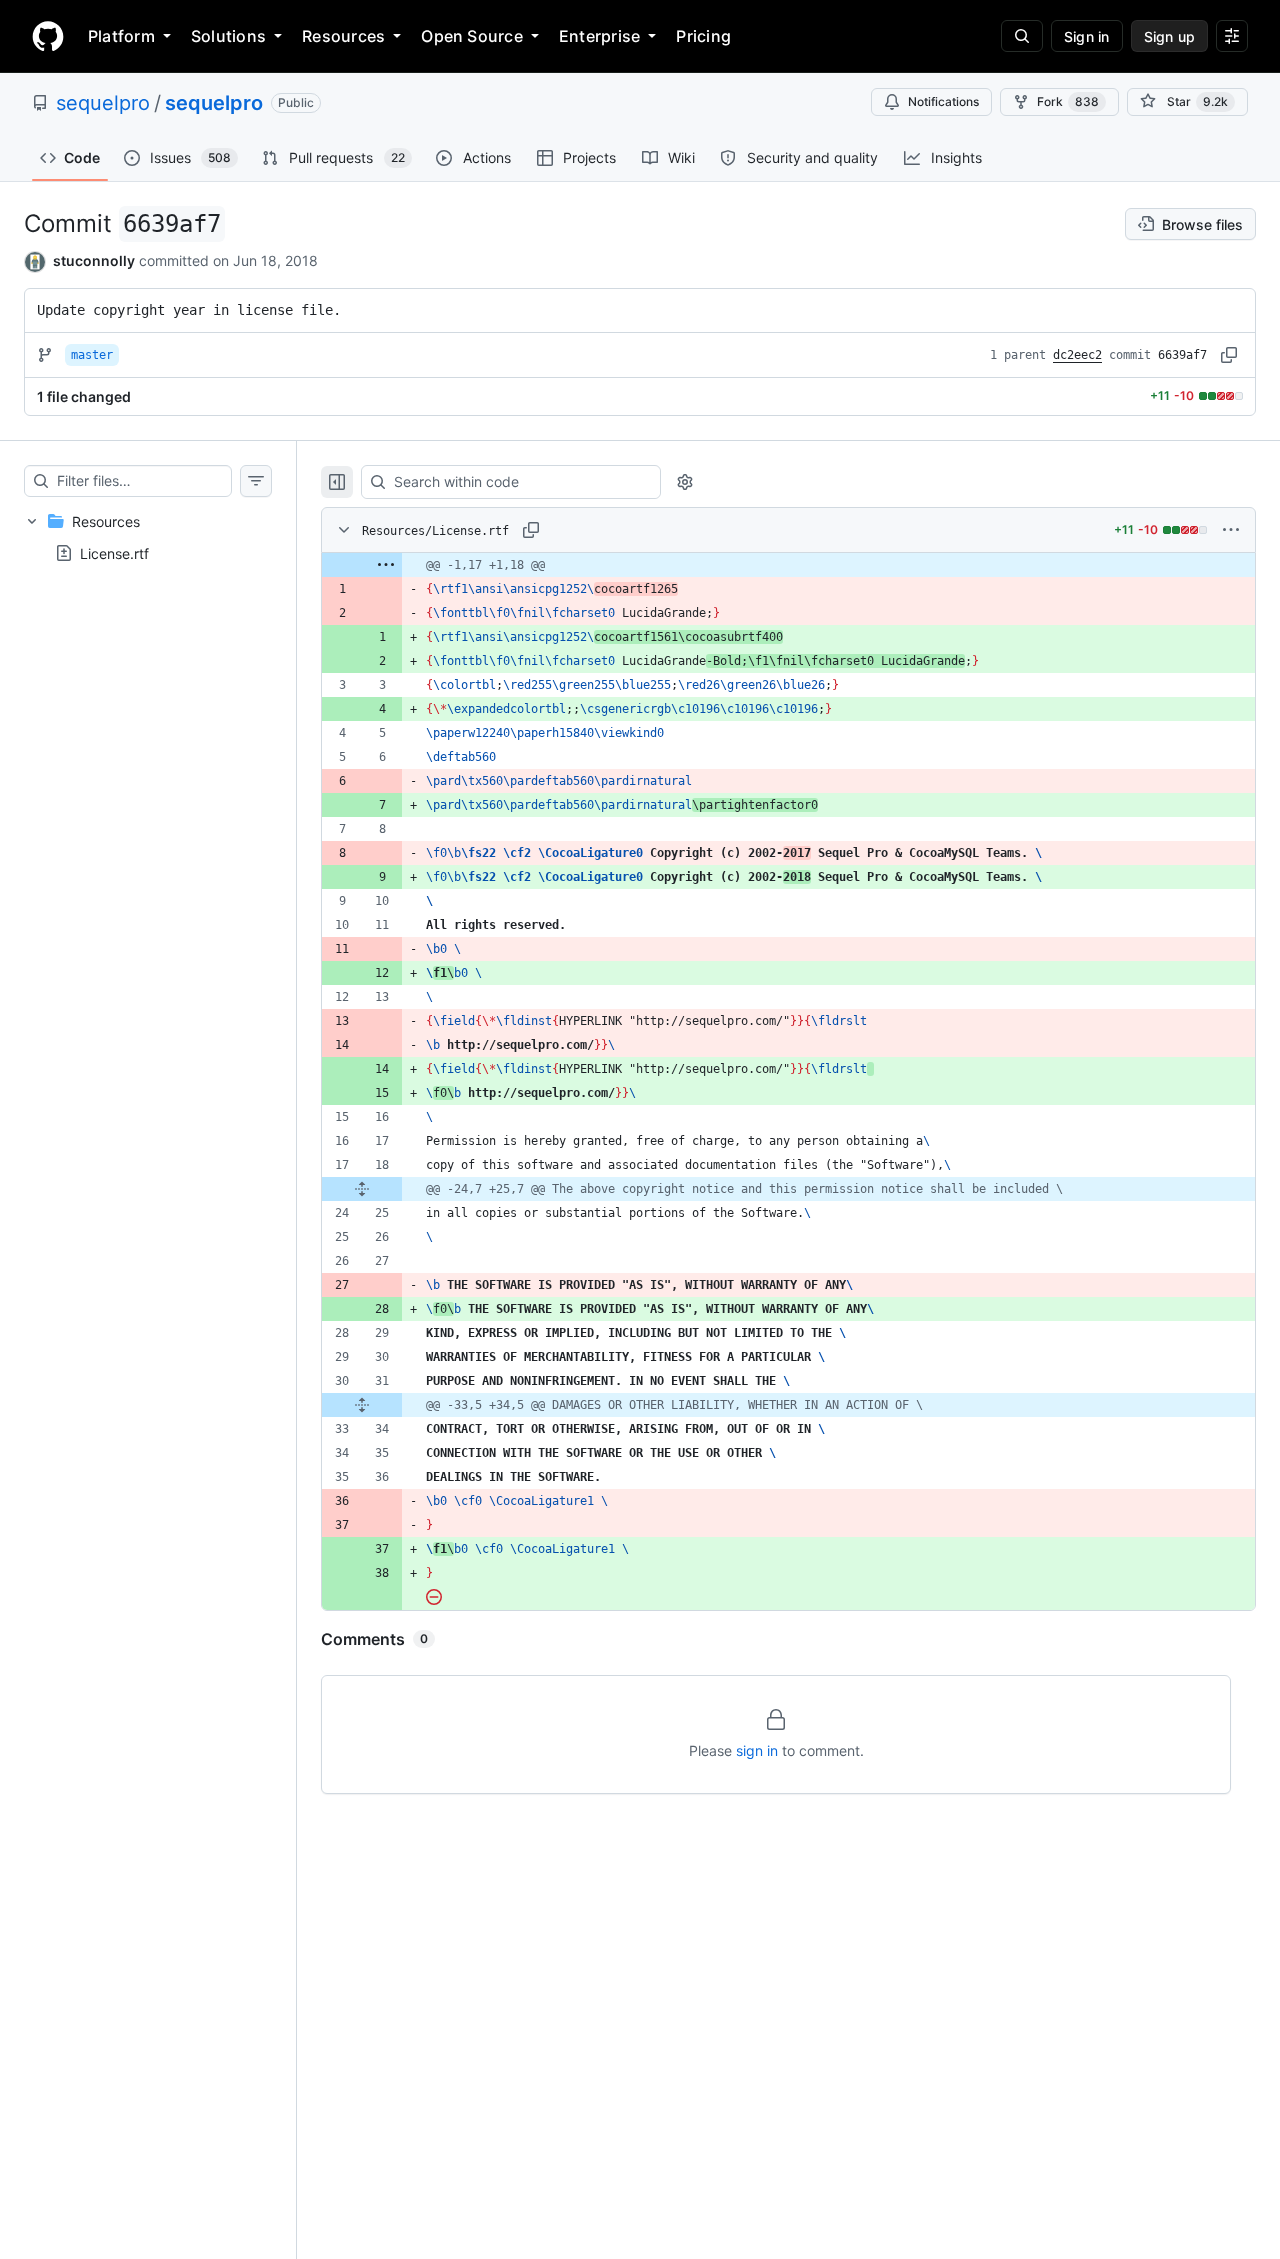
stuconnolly (94, 260)
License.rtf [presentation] (114, 552)
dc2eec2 (1077, 355)
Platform (121, 36)
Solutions (228, 36)
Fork (1068, 101)
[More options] (1231, 530)
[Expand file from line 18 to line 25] (362, 1189)
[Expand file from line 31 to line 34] (362, 1405)
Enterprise (599, 36)
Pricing (703, 36)
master (92, 355)
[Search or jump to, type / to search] (1022, 36)
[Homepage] (48, 36)
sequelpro (103, 103)
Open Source (472, 36)
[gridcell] (788, 565)
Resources (343, 36)
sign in (757, 1750)
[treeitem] (148, 537)
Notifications (943, 101)
